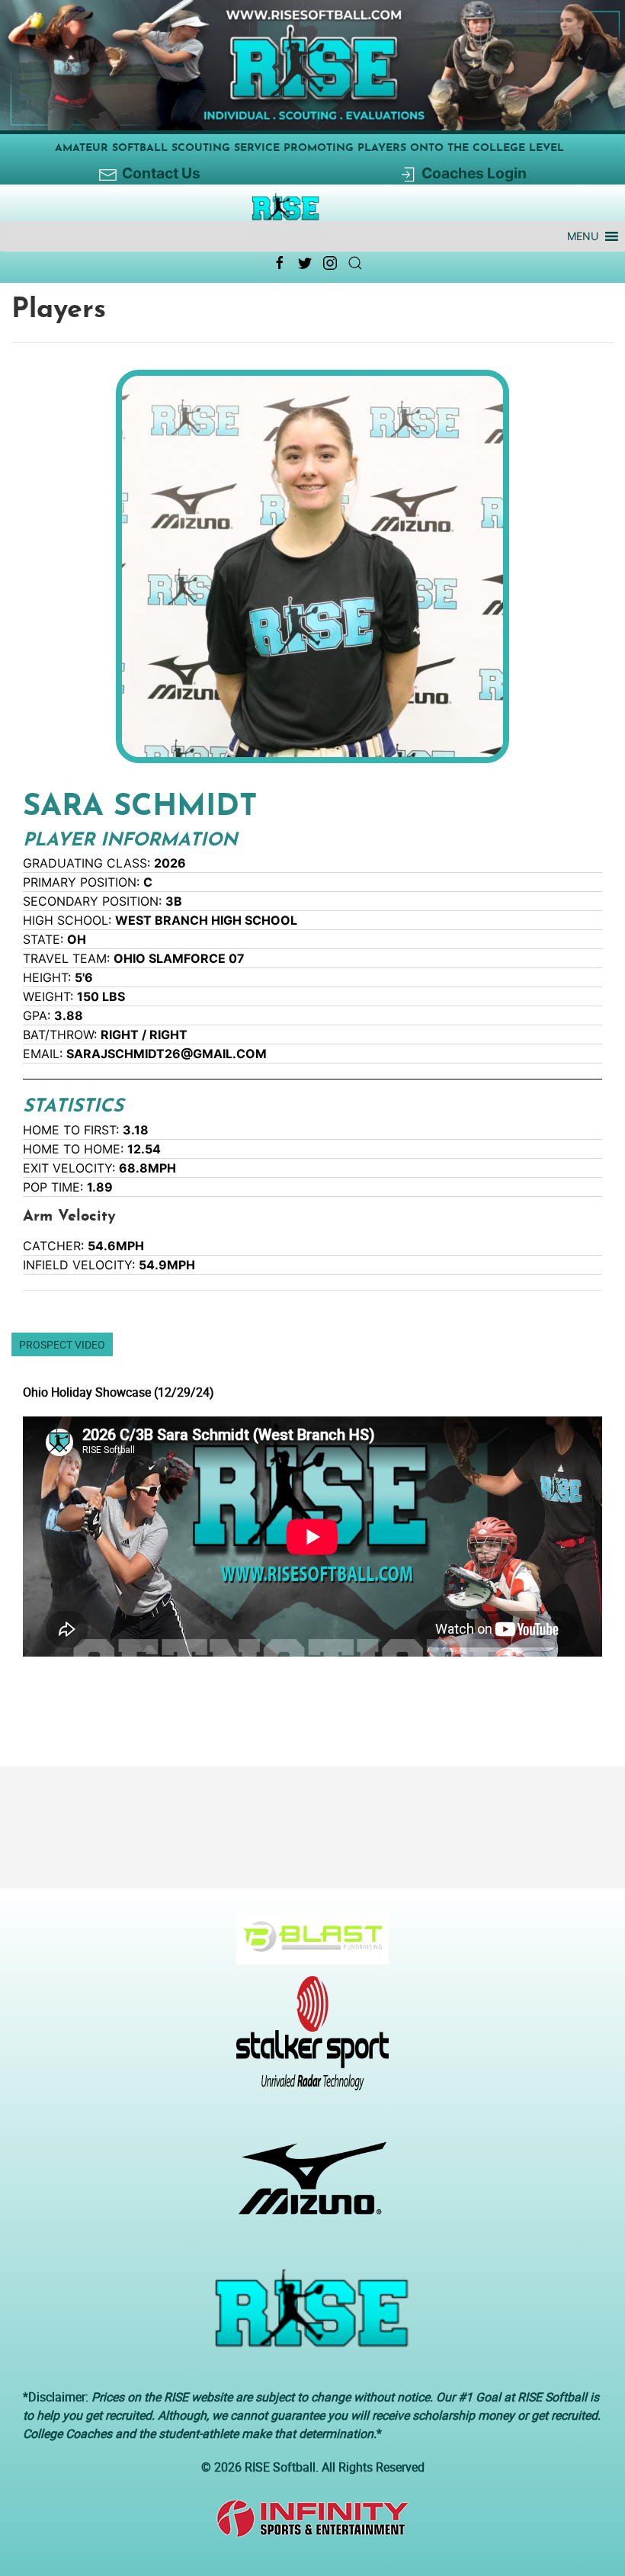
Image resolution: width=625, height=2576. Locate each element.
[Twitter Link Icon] (305, 263)
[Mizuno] (307, 2186)
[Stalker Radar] (307, 2041)
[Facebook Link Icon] (280, 263)
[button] (583, 236)
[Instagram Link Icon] (330, 263)
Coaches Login (474, 173)
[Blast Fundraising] (307, 1946)
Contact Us (161, 173)
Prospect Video (62, 1344)
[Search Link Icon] (355, 263)
